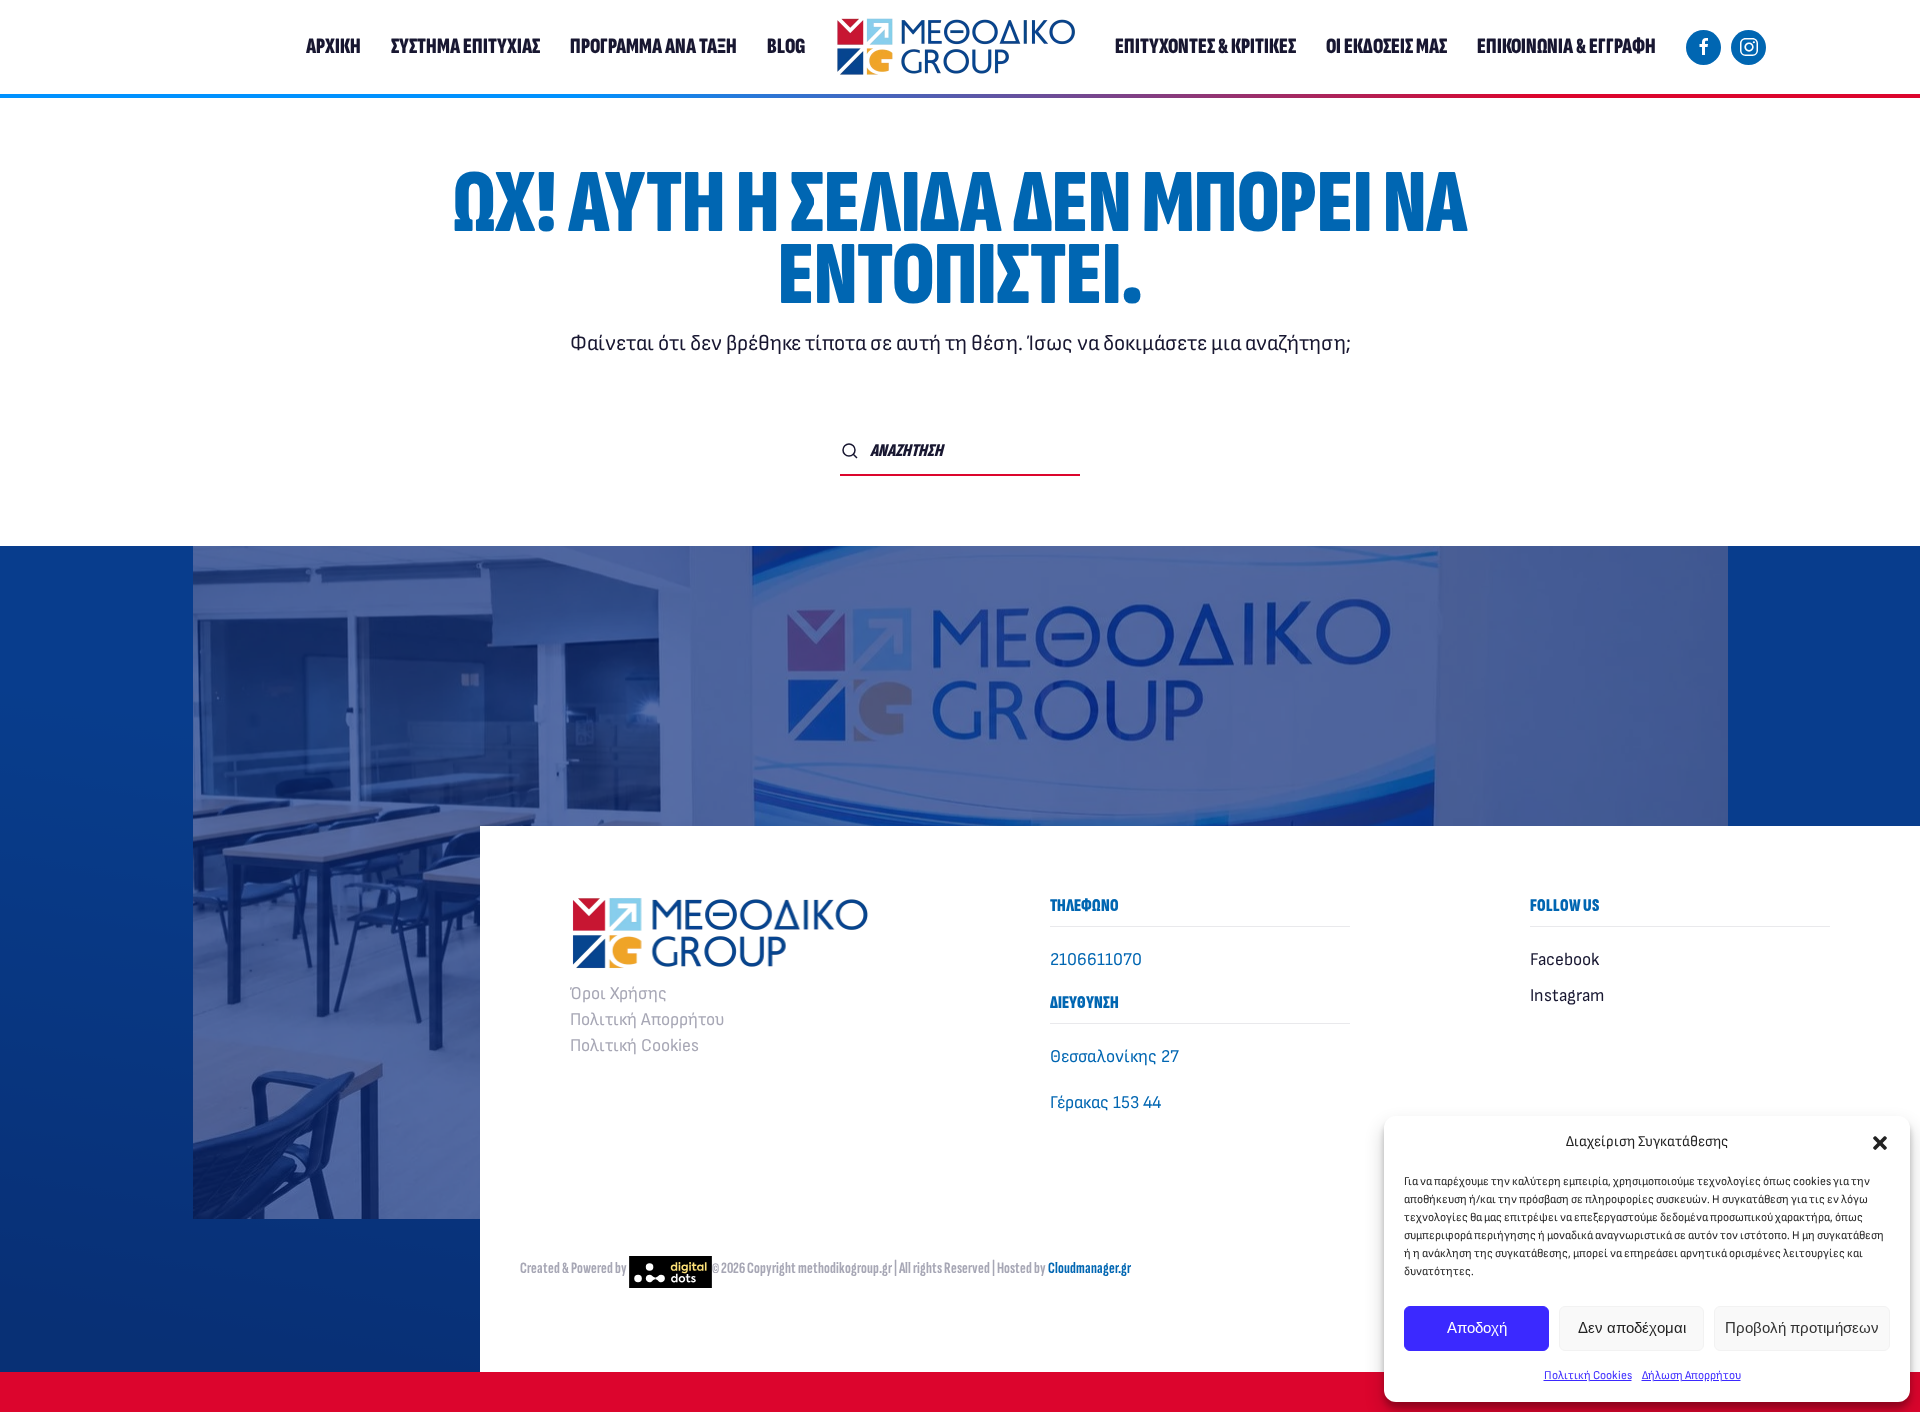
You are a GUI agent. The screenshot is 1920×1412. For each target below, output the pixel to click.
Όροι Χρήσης (618, 993)
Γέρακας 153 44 (1105, 1102)
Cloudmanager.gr (1089, 1268)
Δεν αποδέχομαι (1632, 1327)
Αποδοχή (1477, 1327)
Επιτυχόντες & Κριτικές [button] (1205, 46)
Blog (786, 46)
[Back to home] (960, 47)
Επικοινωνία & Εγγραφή (1566, 46)
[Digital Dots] (670, 1268)
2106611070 (1096, 959)
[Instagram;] (1748, 47)
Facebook (1564, 959)
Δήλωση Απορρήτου (1691, 1375)
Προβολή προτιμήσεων (1802, 1327)
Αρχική (333, 46)
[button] (1880, 1142)
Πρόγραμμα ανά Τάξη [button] (653, 46)
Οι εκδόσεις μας (1386, 46)
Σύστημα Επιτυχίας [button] (465, 46)
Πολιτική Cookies (1588, 1375)
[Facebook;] (1703, 47)
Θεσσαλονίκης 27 (1114, 1056)
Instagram (1567, 995)
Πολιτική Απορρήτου (647, 1019)
